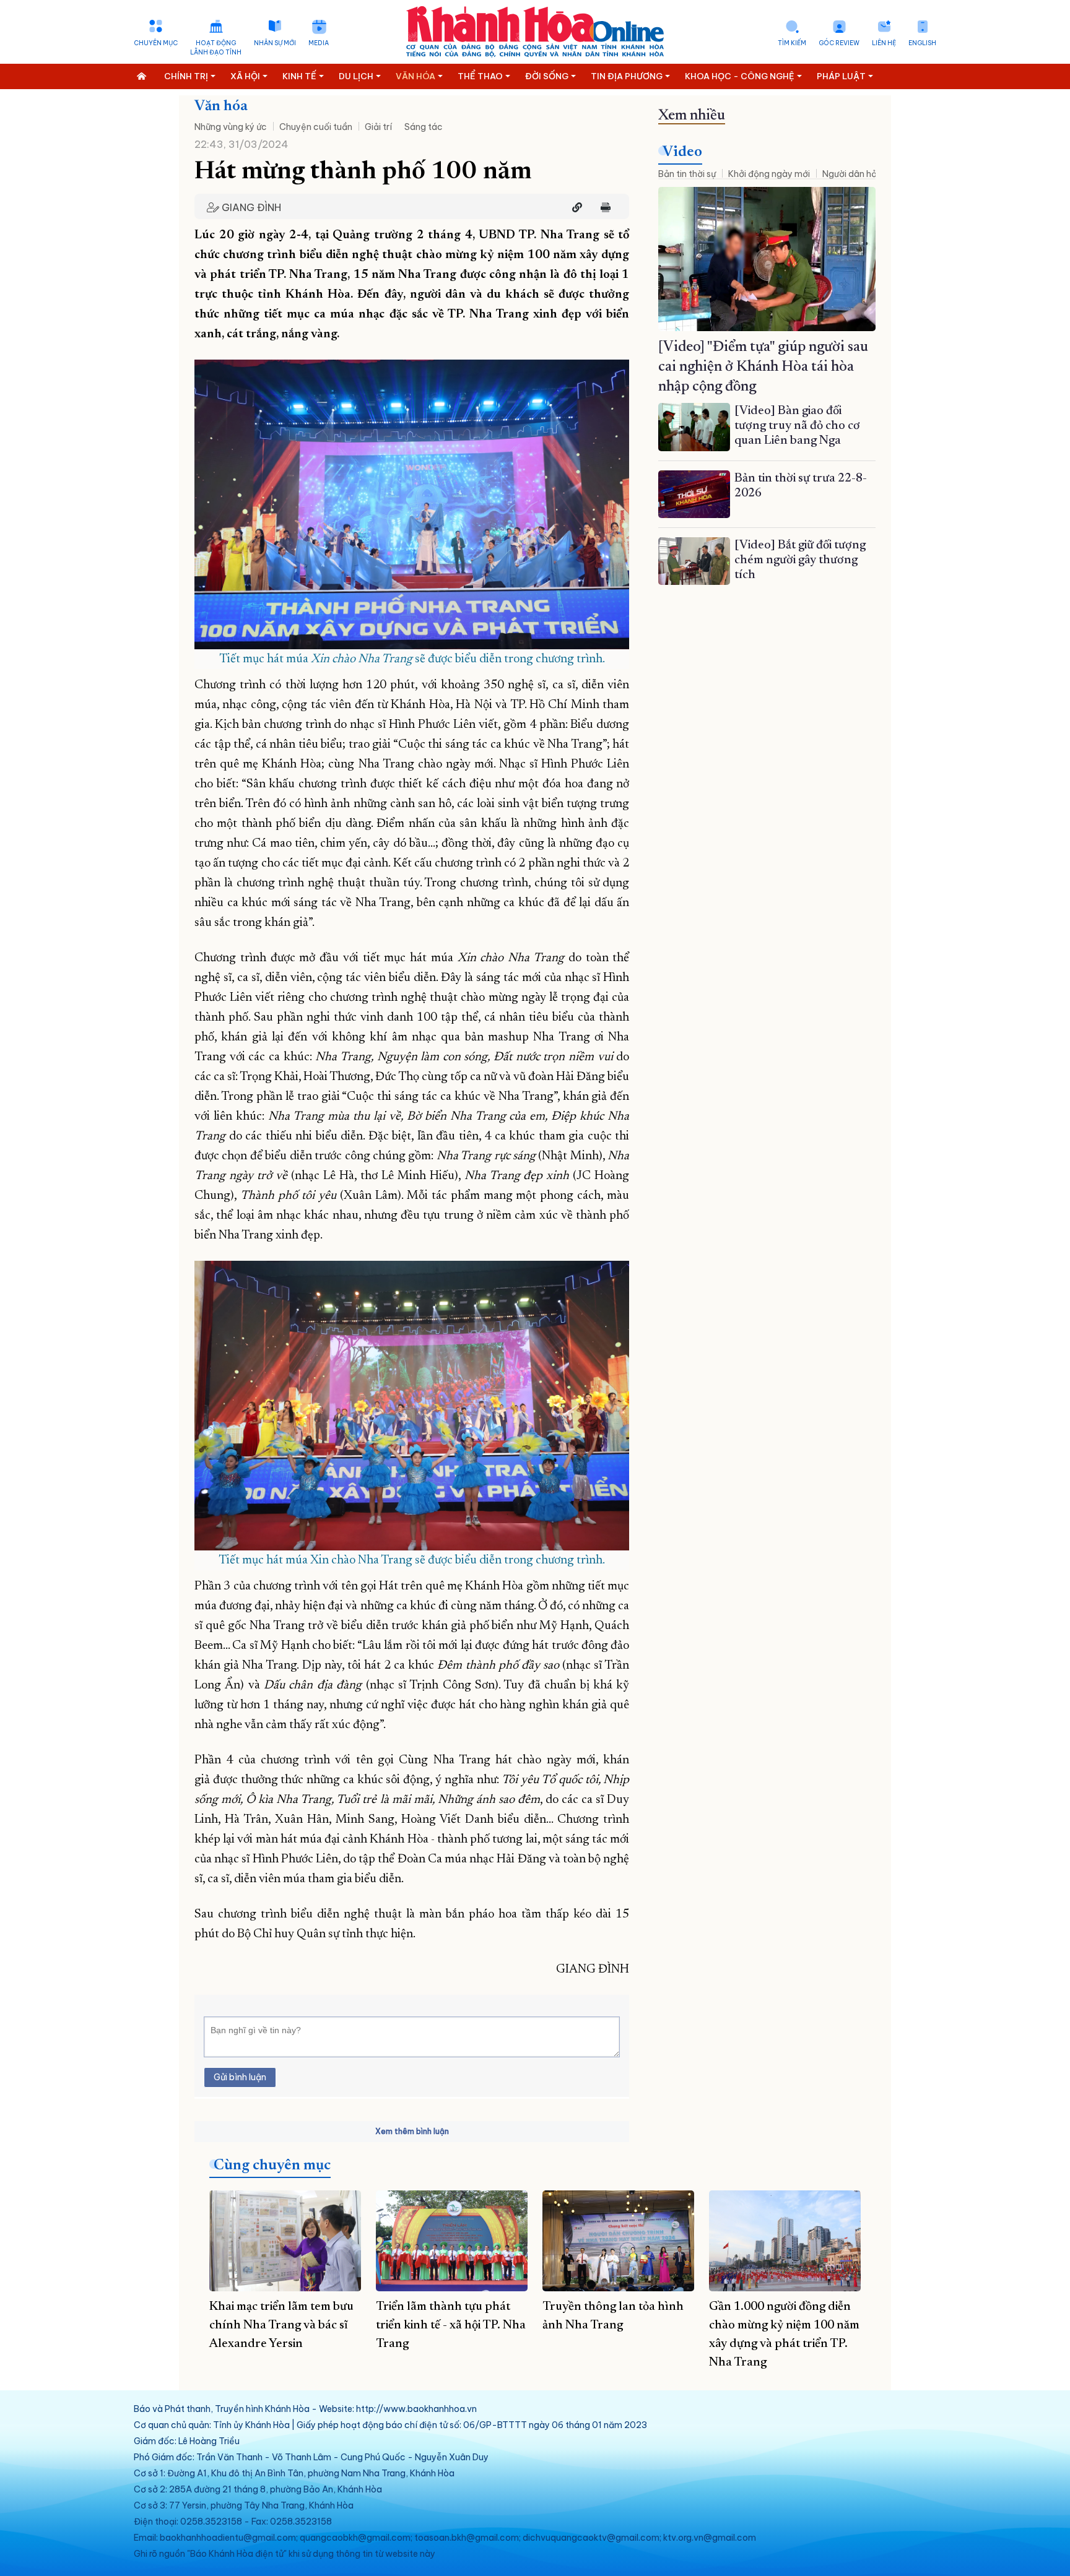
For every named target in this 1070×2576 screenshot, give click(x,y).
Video (682, 152)
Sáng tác (424, 127)
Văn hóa (221, 106)
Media (319, 43)
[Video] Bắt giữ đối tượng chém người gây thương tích (800, 560)
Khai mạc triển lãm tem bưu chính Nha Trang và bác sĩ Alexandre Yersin (281, 2325)
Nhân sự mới (275, 43)
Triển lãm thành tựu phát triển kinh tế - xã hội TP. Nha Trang (451, 2325)
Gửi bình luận (240, 2077)
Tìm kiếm (792, 43)
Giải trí (378, 127)
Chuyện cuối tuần (316, 127)
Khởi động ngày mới (769, 174)
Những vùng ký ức (231, 127)
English (922, 43)
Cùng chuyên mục (272, 2166)
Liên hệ (884, 43)
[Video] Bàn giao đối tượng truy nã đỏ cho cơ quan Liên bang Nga (797, 426)
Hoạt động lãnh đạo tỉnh (216, 48)
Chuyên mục (156, 43)
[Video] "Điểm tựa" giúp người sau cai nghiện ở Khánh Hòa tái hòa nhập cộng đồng (763, 367)
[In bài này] (602, 207)
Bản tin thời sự (687, 174)
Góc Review (839, 43)
